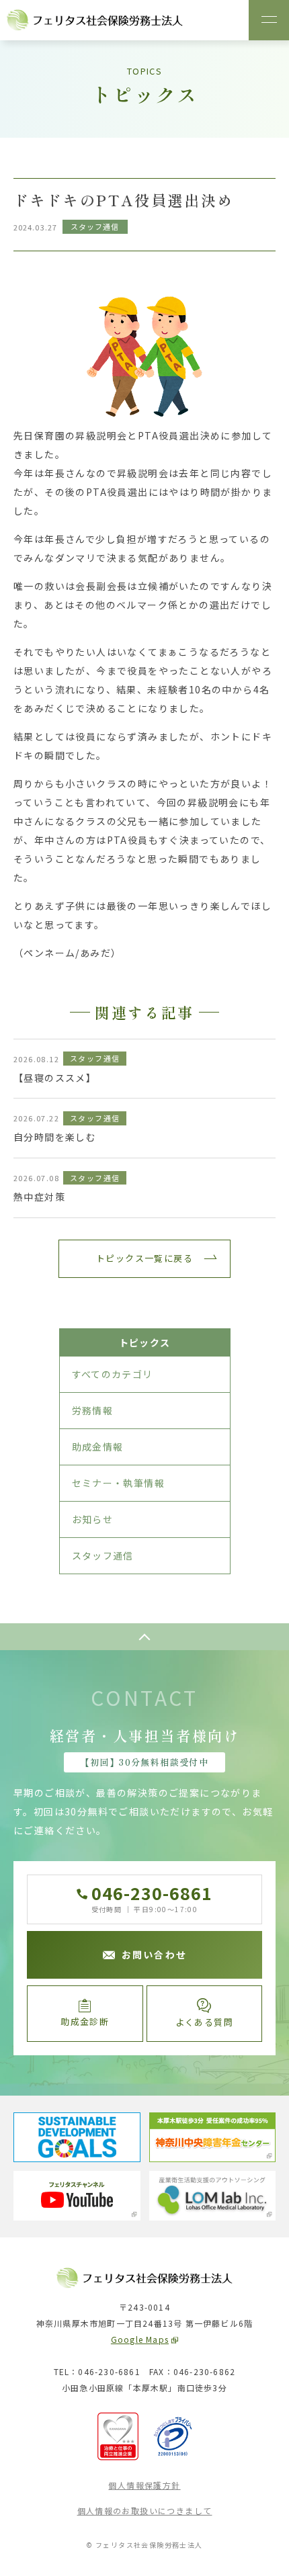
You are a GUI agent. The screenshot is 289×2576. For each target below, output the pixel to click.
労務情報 (93, 1410)
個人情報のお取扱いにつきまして (145, 2510)
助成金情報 (98, 1447)
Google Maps (140, 2339)
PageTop (144, 1637)
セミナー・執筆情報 (119, 1483)
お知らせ (93, 1519)
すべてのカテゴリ (113, 1374)
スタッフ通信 (103, 1555)
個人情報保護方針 (144, 2485)
